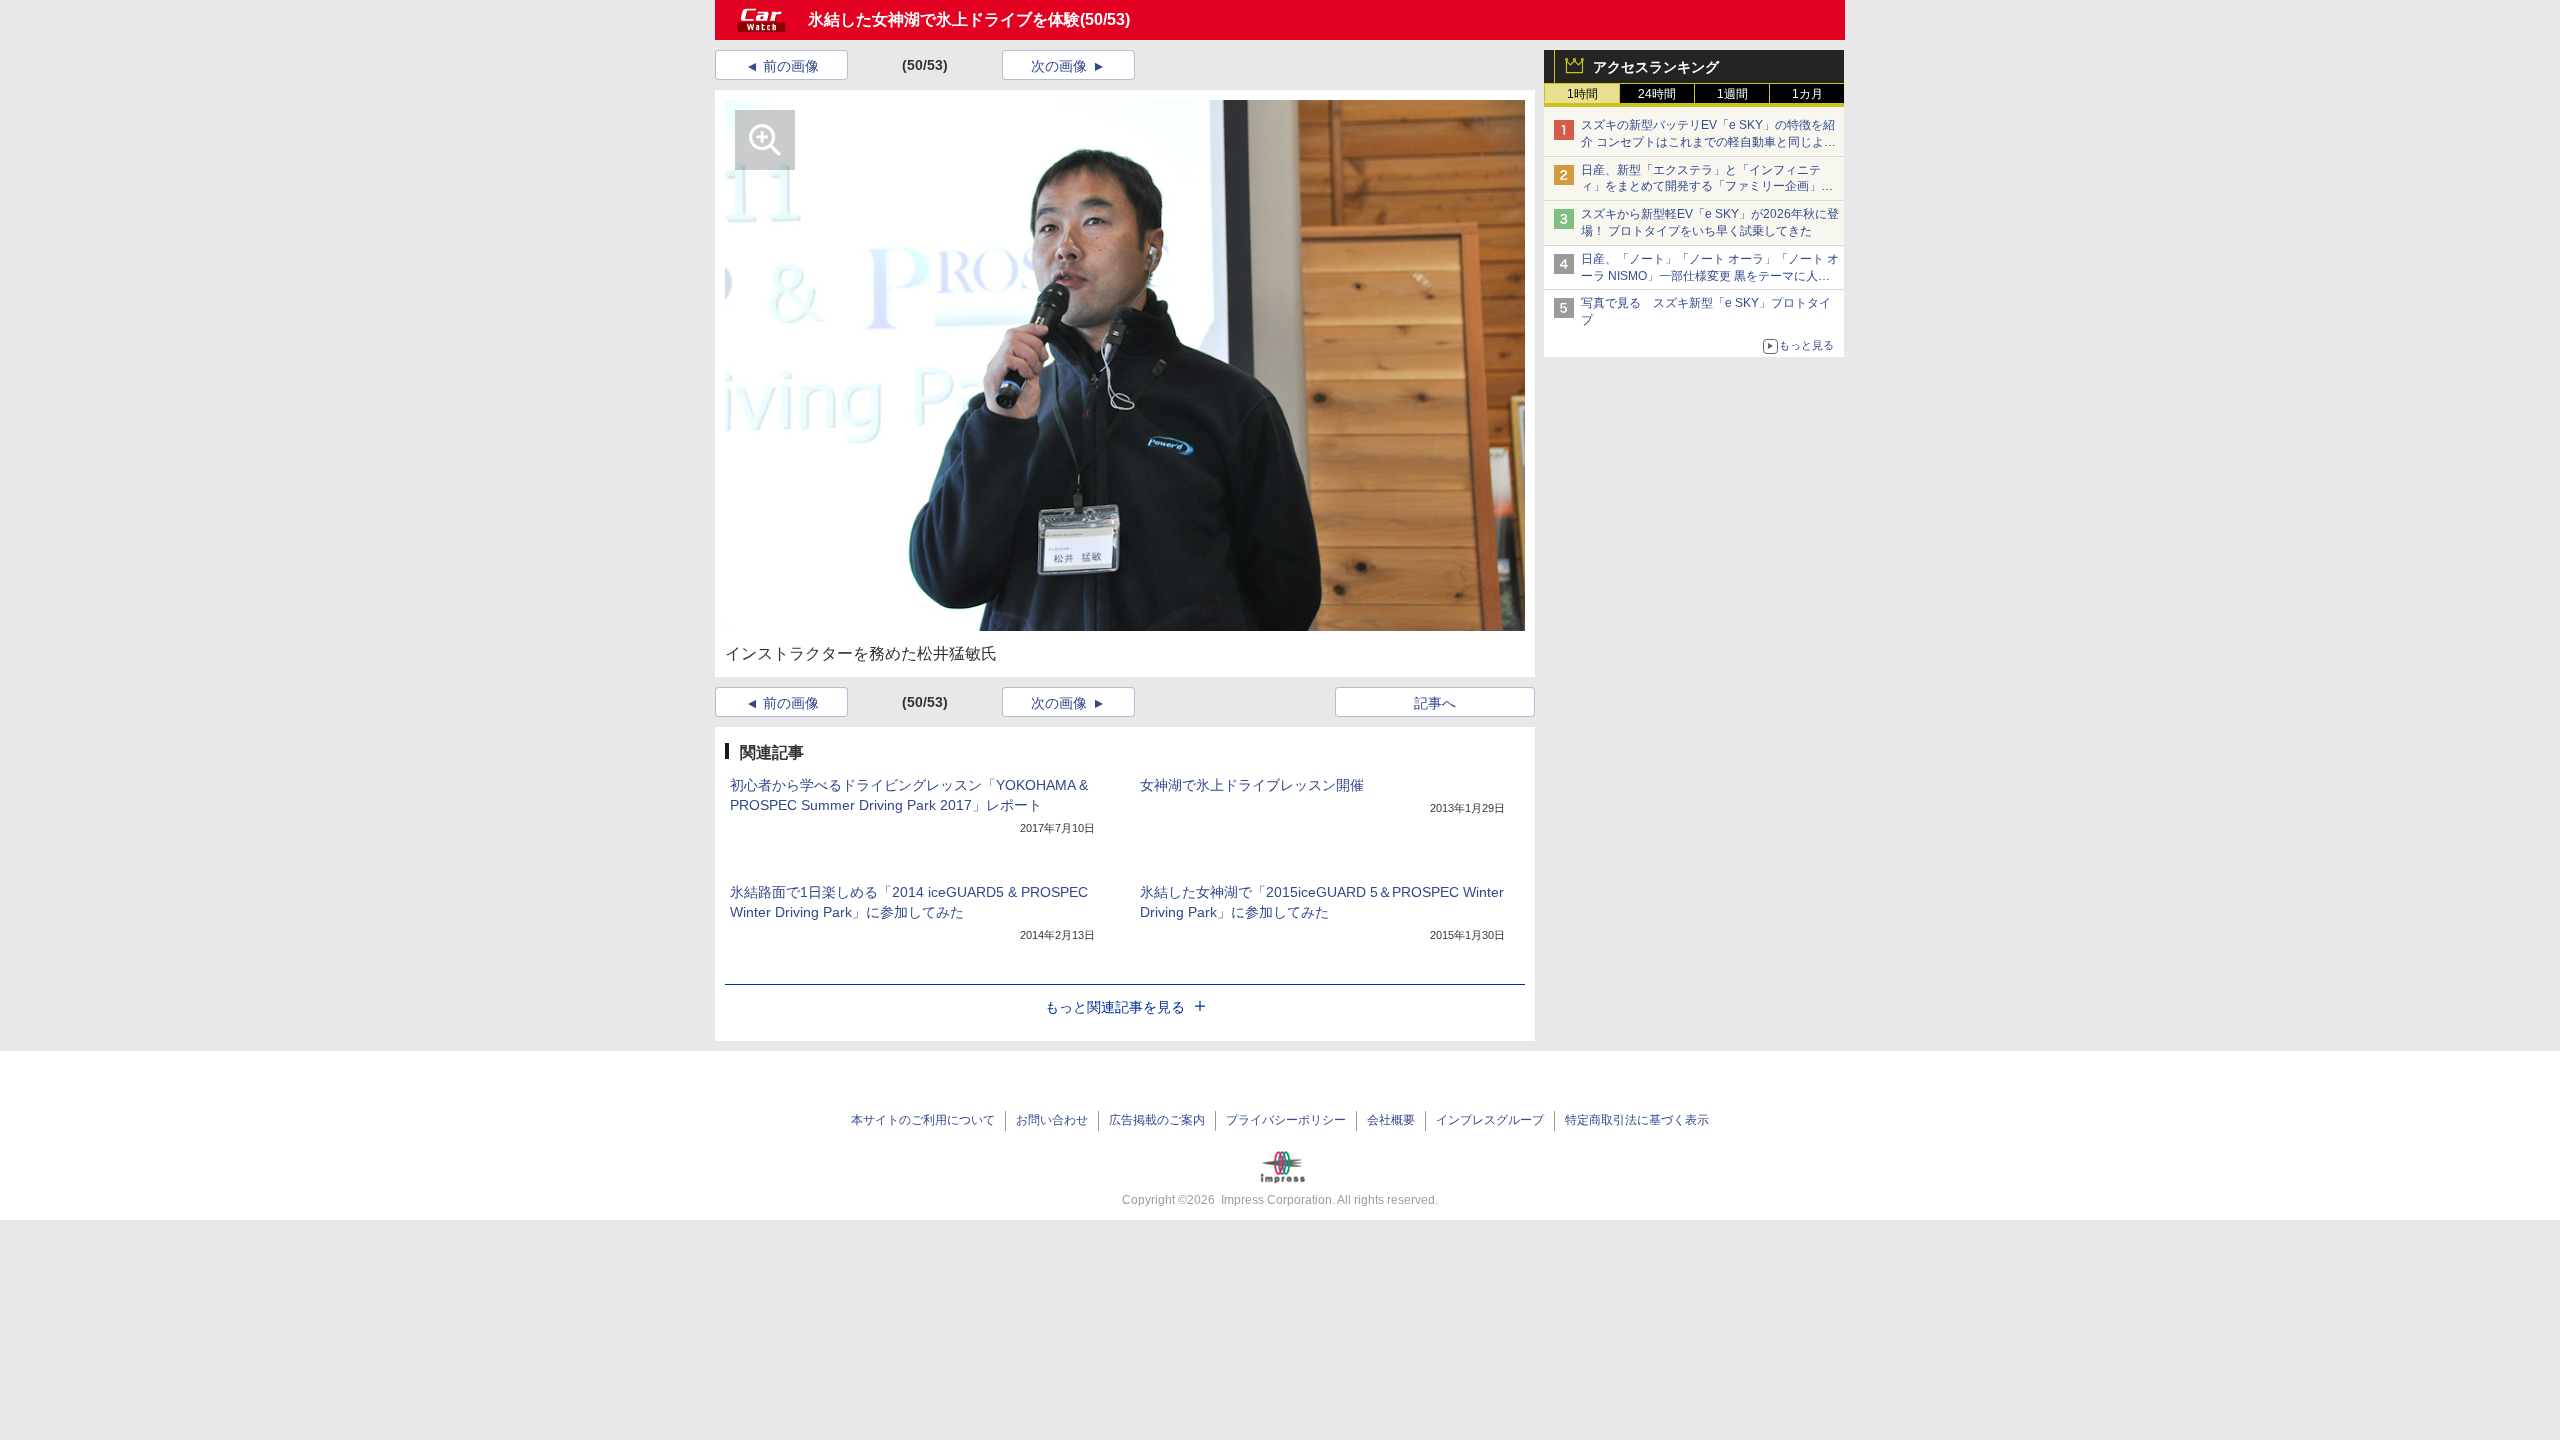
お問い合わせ (1052, 1120)
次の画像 (1059, 66)
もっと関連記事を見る (1115, 1007)
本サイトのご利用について (923, 1120)
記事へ (1435, 703)
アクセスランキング (1656, 67)
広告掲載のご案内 (1157, 1120)
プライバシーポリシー (1286, 1120)
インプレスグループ (1490, 1120)
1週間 (1732, 94)
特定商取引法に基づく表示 (1637, 1120)
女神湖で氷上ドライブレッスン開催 (1252, 785)
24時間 (1657, 94)
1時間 (1582, 94)
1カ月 (1807, 94)
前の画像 (791, 66)
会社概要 (1391, 1120)
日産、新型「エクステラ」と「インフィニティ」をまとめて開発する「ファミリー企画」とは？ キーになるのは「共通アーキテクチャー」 (1708, 187)
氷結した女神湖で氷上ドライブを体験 (944, 19)
